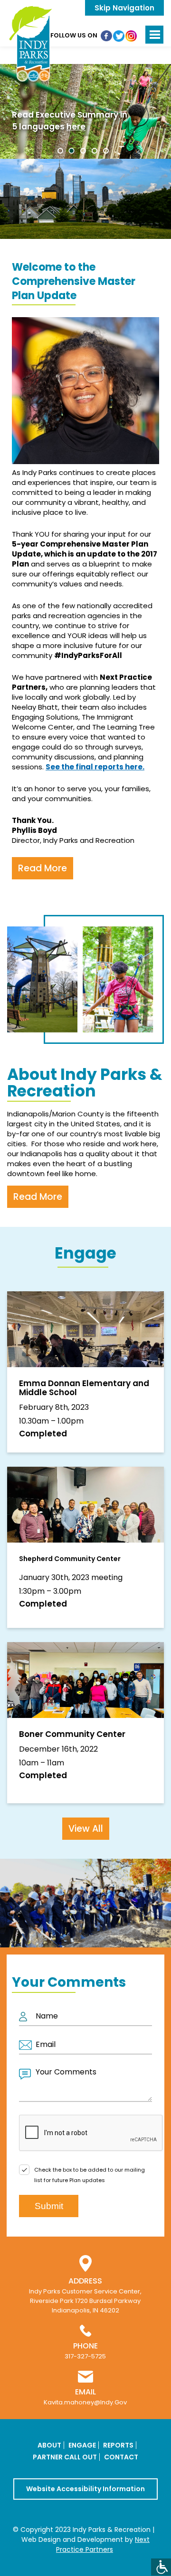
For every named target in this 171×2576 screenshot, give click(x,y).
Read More (43, 868)
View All (86, 1829)
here (76, 127)
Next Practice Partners (103, 2544)
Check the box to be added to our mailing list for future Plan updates (90, 2175)
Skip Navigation (124, 8)
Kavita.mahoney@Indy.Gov (85, 2402)
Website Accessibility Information (85, 2489)
